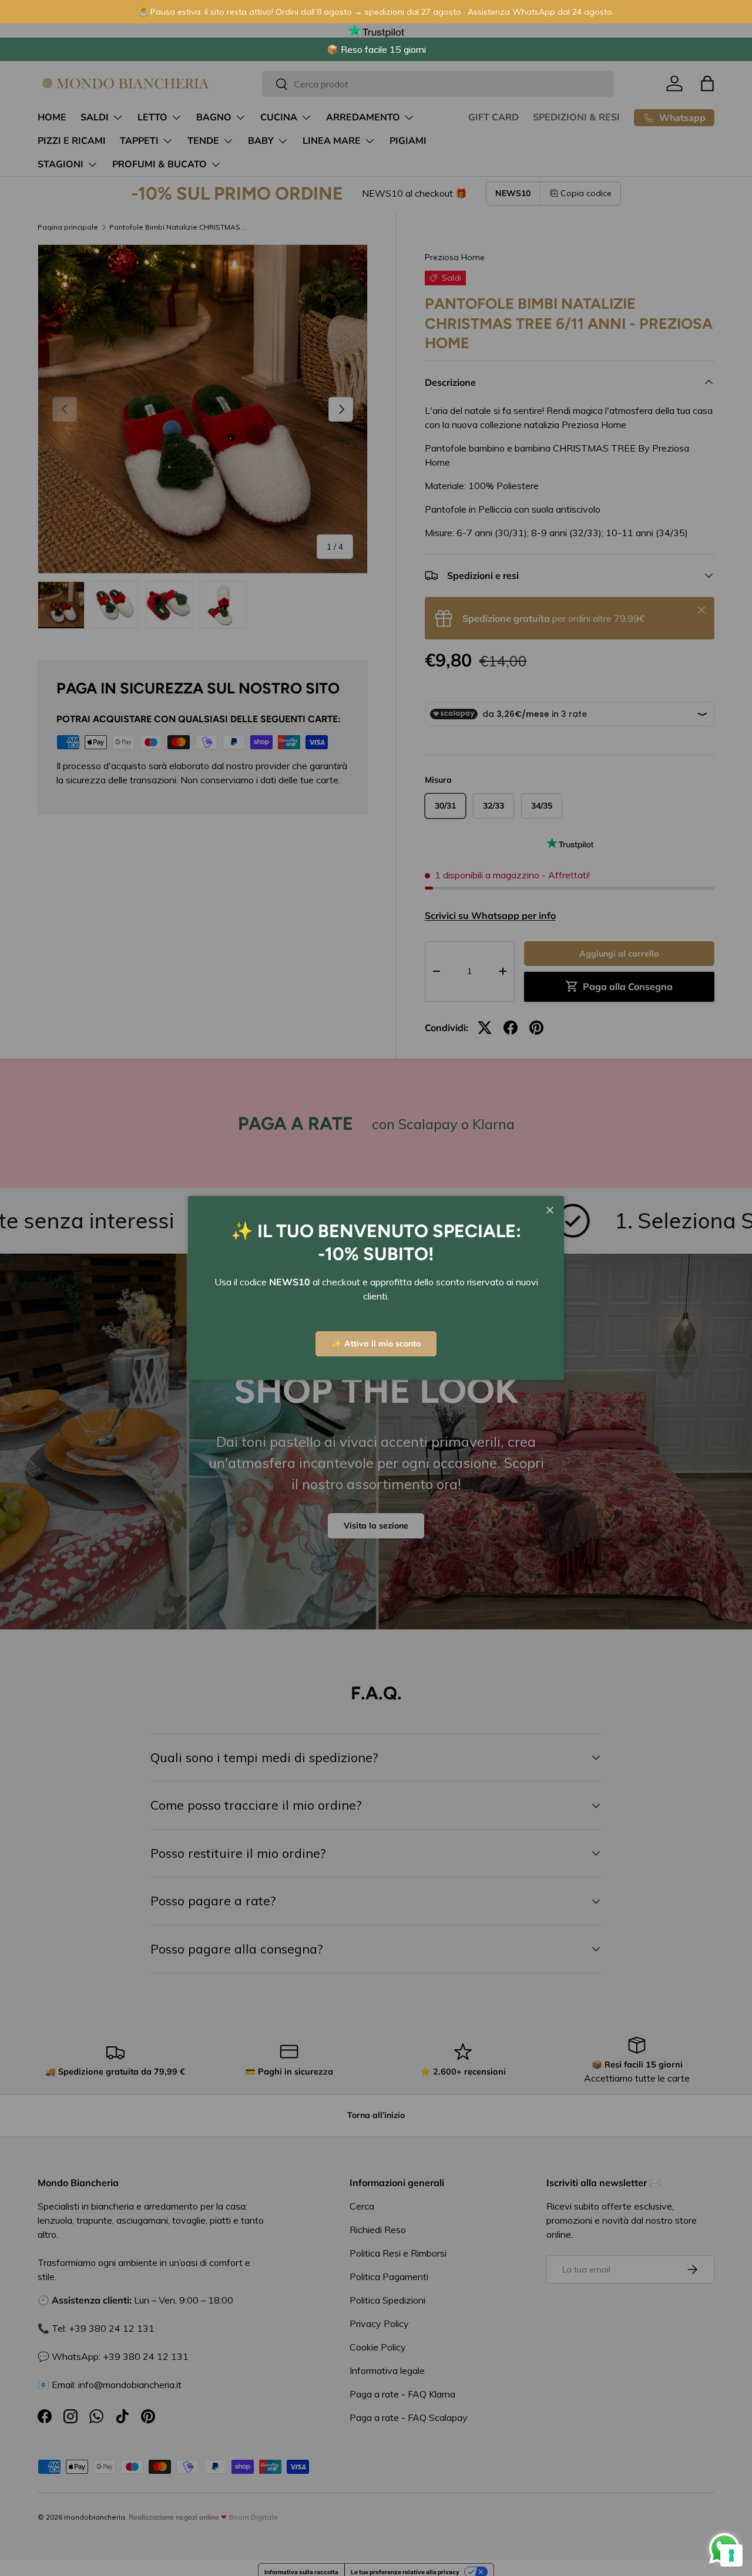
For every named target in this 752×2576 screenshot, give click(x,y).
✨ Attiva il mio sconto (376, 1343)
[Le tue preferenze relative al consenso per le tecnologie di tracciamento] (731, 2555)
